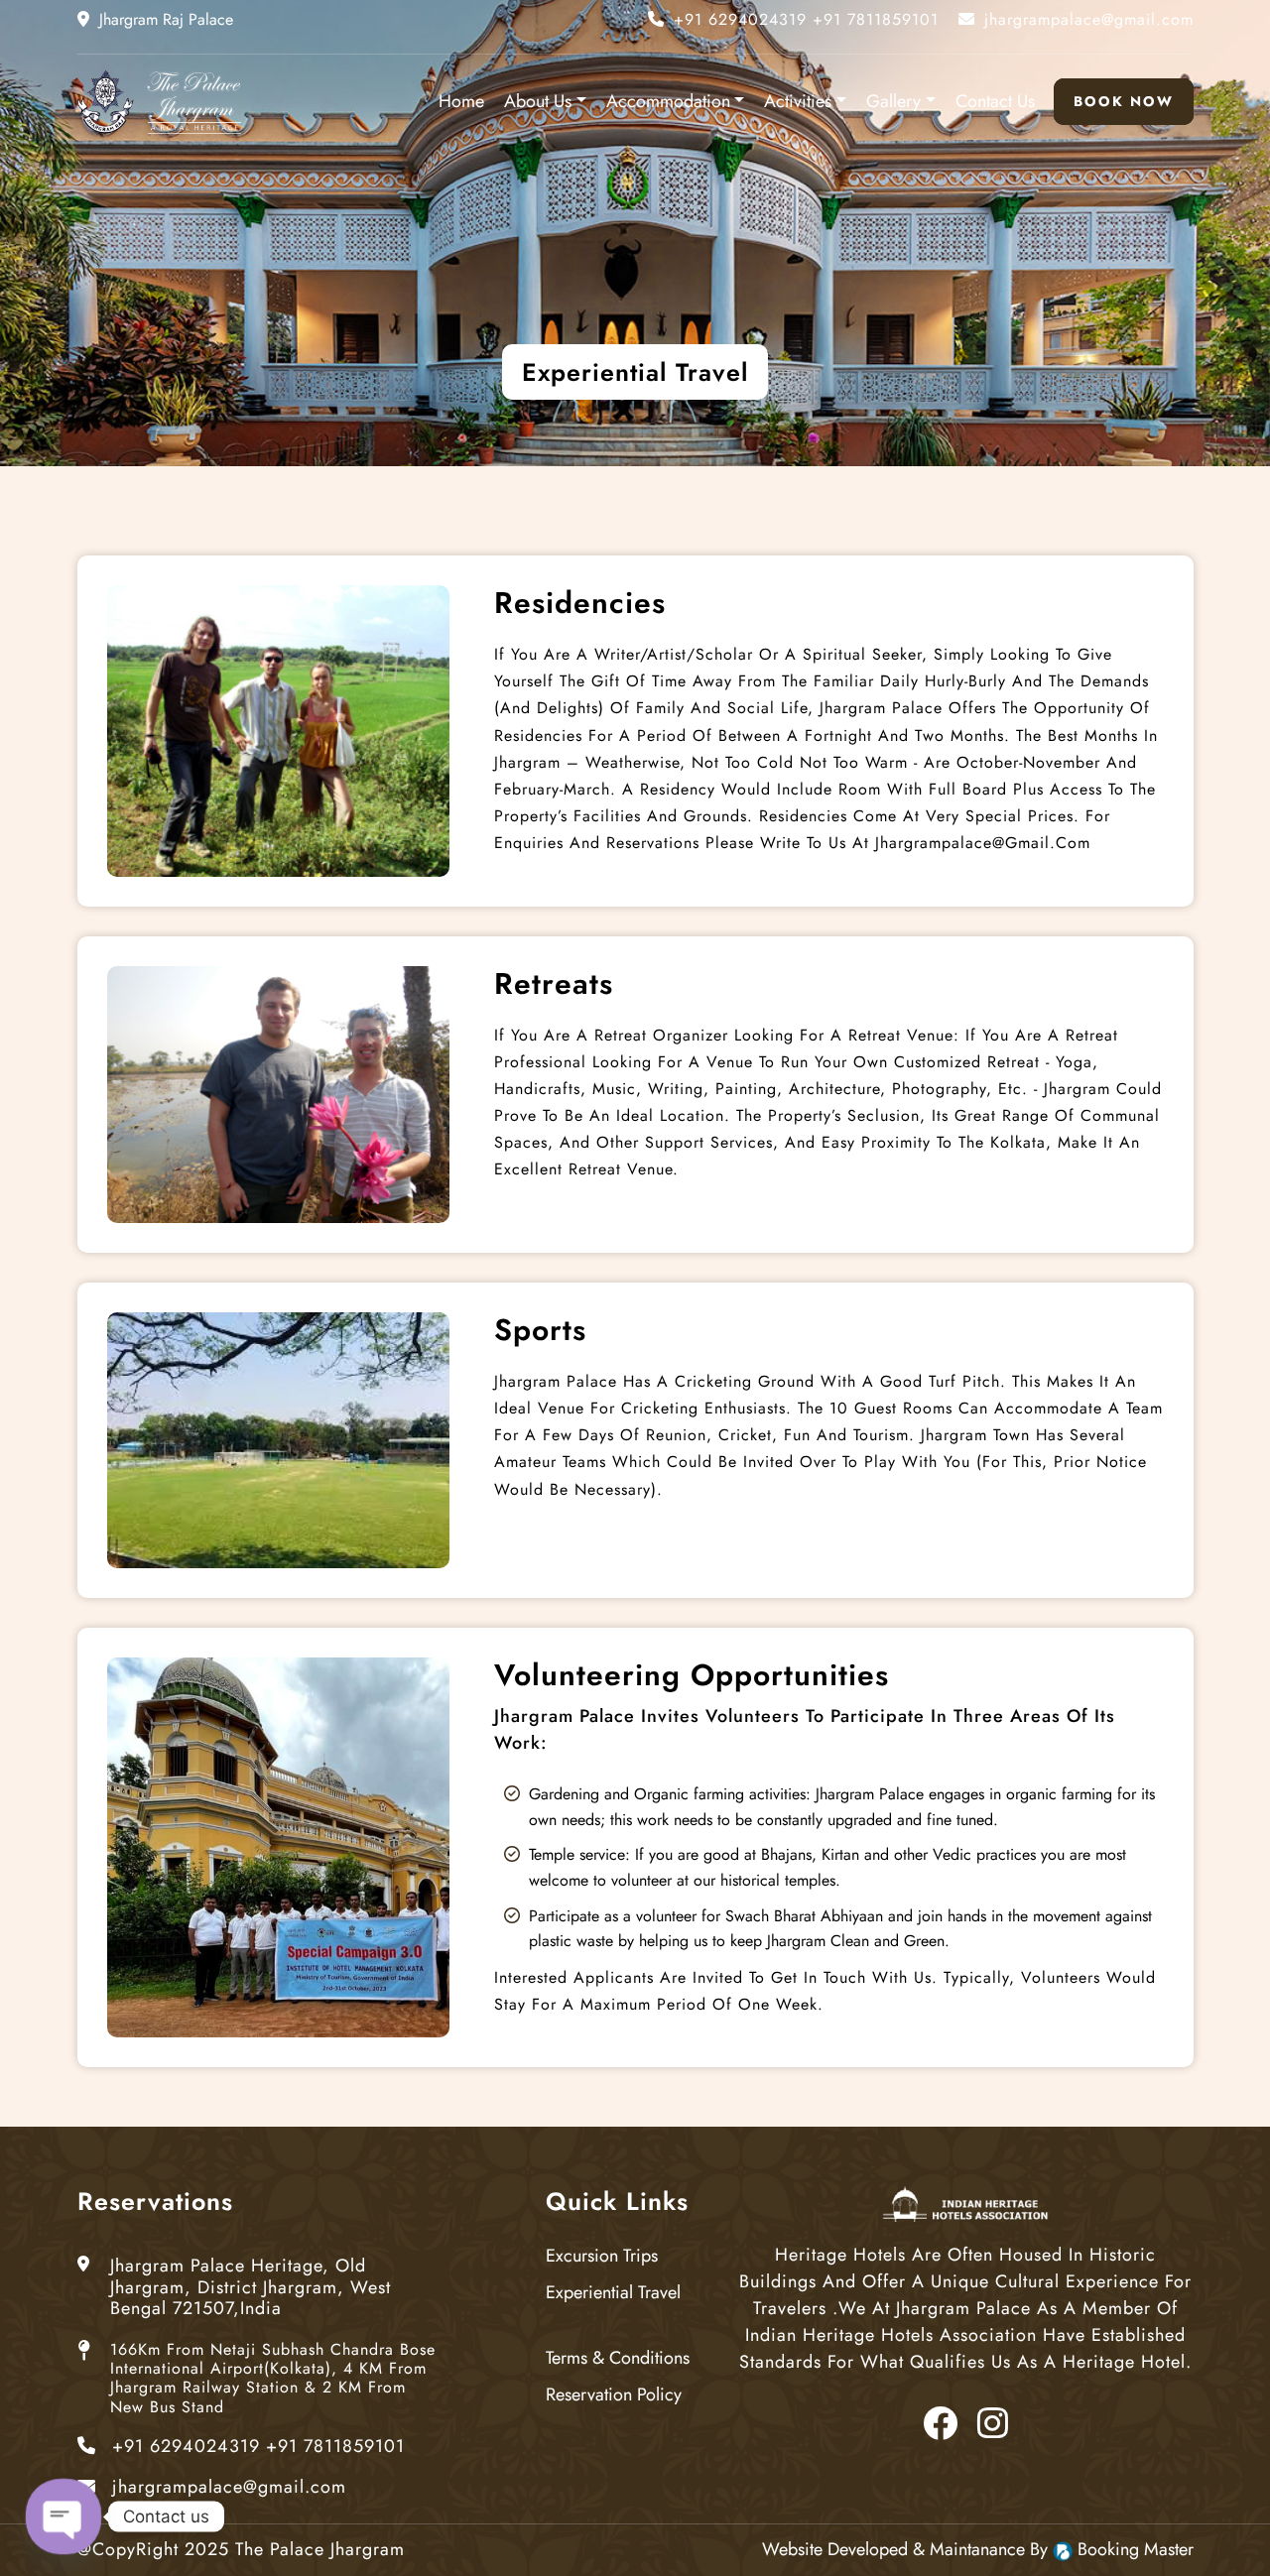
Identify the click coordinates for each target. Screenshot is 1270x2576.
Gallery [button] (893, 102)
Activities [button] (798, 102)
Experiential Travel (613, 2293)
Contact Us (995, 102)
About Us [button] (538, 102)
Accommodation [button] (668, 102)
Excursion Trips (602, 2257)
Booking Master (1136, 2550)
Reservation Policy (614, 2395)
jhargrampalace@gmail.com (229, 2488)
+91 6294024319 (258, 2447)
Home (461, 102)
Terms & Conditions (618, 2359)
